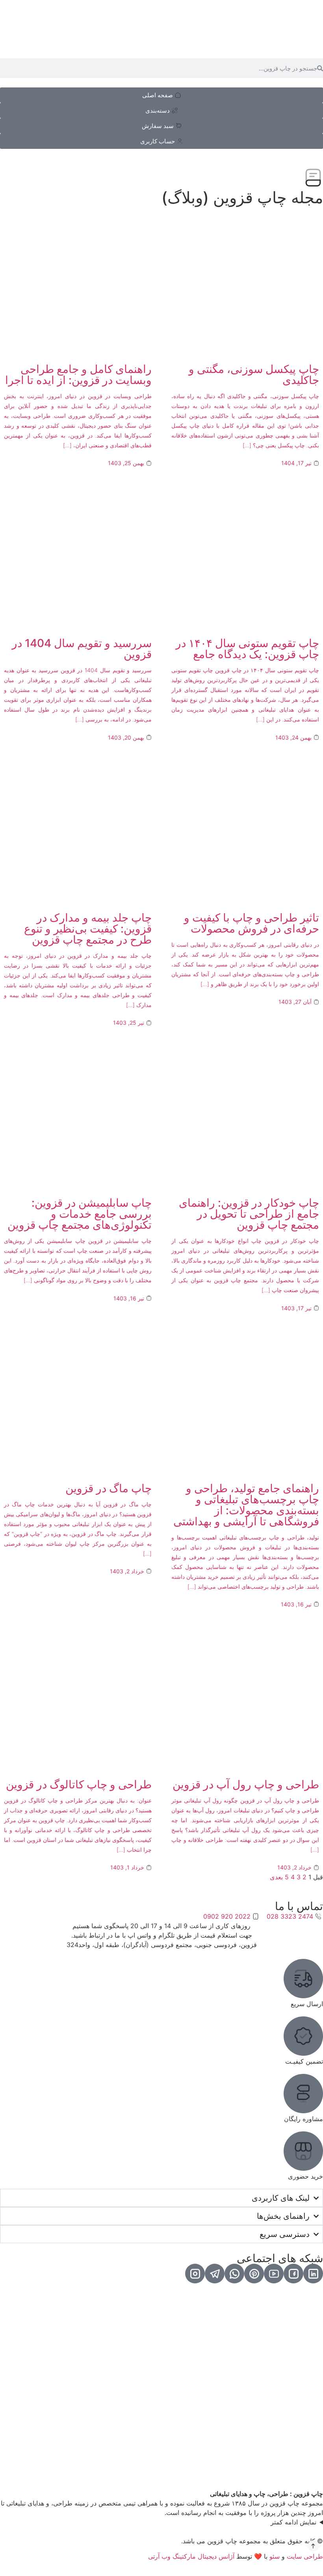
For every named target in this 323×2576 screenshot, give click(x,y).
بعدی (276, 1877)
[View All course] (313, 2274)
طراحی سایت (305, 2556)
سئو (275, 2556)
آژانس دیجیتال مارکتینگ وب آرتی (191, 2556)
